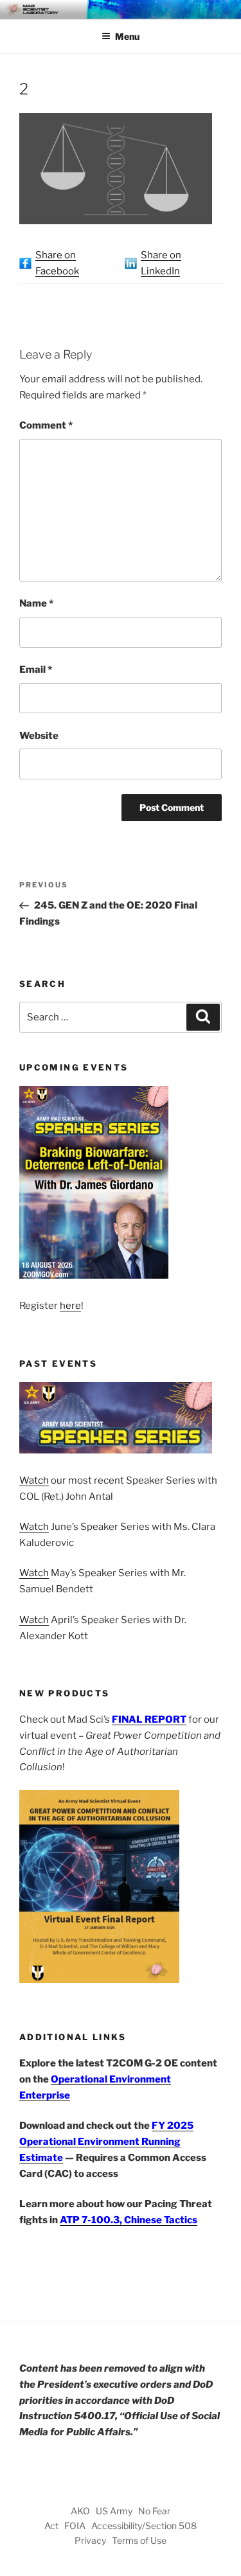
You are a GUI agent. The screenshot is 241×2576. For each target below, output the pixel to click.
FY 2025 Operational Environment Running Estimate (106, 2142)
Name (36, 603)
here (70, 1306)
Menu (127, 36)
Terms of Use (139, 2540)
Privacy (90, 2540)
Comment (46, 425)
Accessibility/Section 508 (144, 2526)
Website (39, 736)
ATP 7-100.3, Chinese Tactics (129, 2220)
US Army (114, 2511)
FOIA (75, 2526)
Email (36, 670)
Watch (34, 1480)
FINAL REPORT (149, 1719)
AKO (80, 2511)
